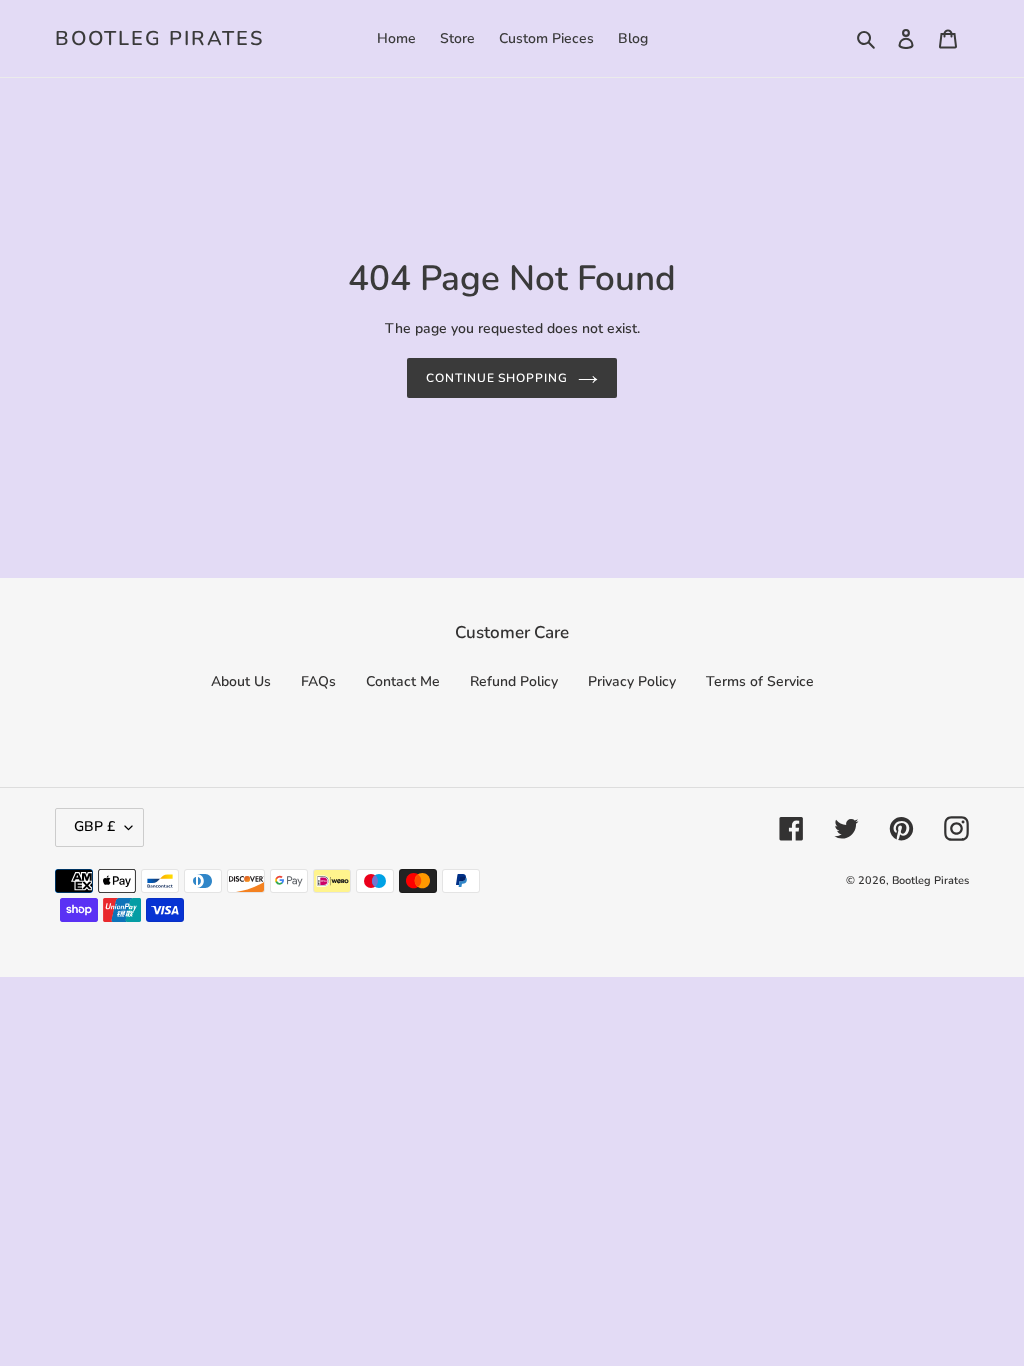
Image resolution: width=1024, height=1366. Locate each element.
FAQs (318, 681)
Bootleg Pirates (159, 39)
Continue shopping (497, 378)
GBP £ (94, 826)
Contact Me (403, 681)
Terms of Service (760, 681)
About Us (241, 681)
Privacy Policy (632, 681)
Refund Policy (514, 681)
